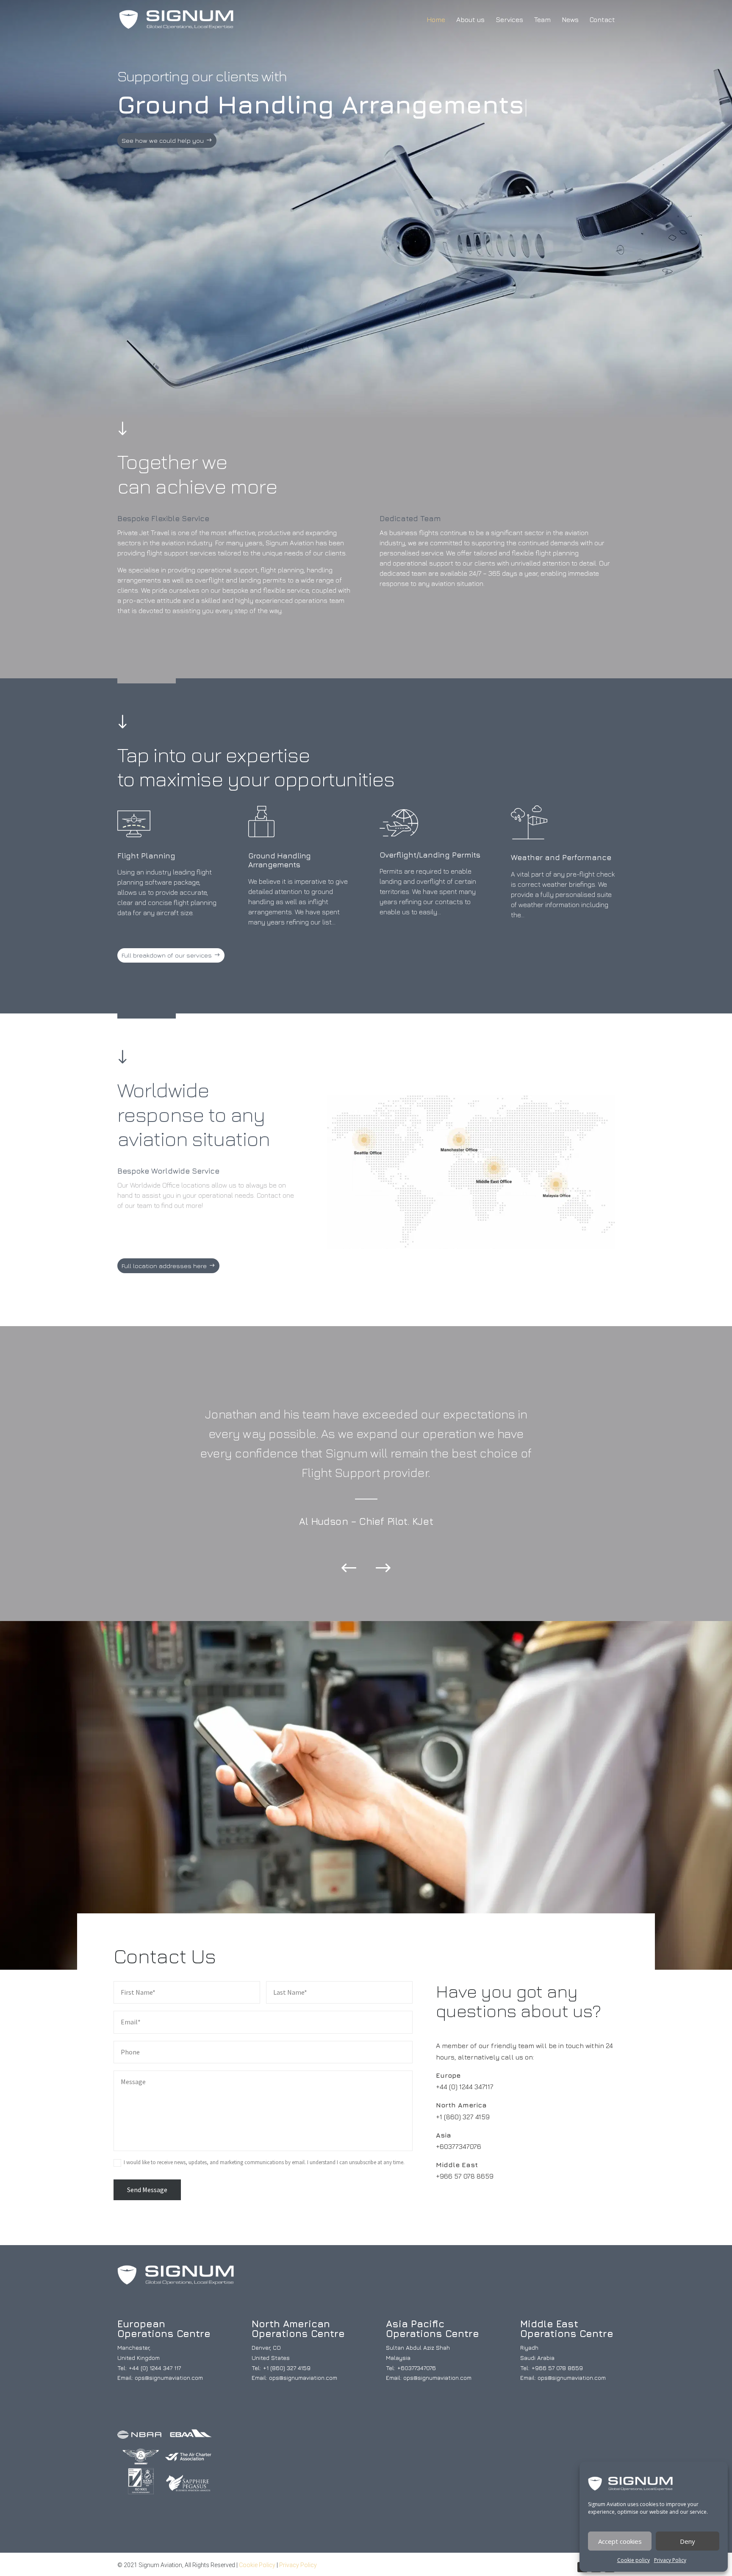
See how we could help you (163, 140)
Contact (602, 20)
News (570, 20)
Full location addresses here (164, 1266)
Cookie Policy (257, 2565)
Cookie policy (634, 2560)
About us (470, 20)
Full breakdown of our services (167, 955)
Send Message (147, 2190)
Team (542, 20)
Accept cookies (620, 2541)
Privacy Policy (670, 2560)
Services (509, 20)
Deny (688, 2541)
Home (436, 20)
